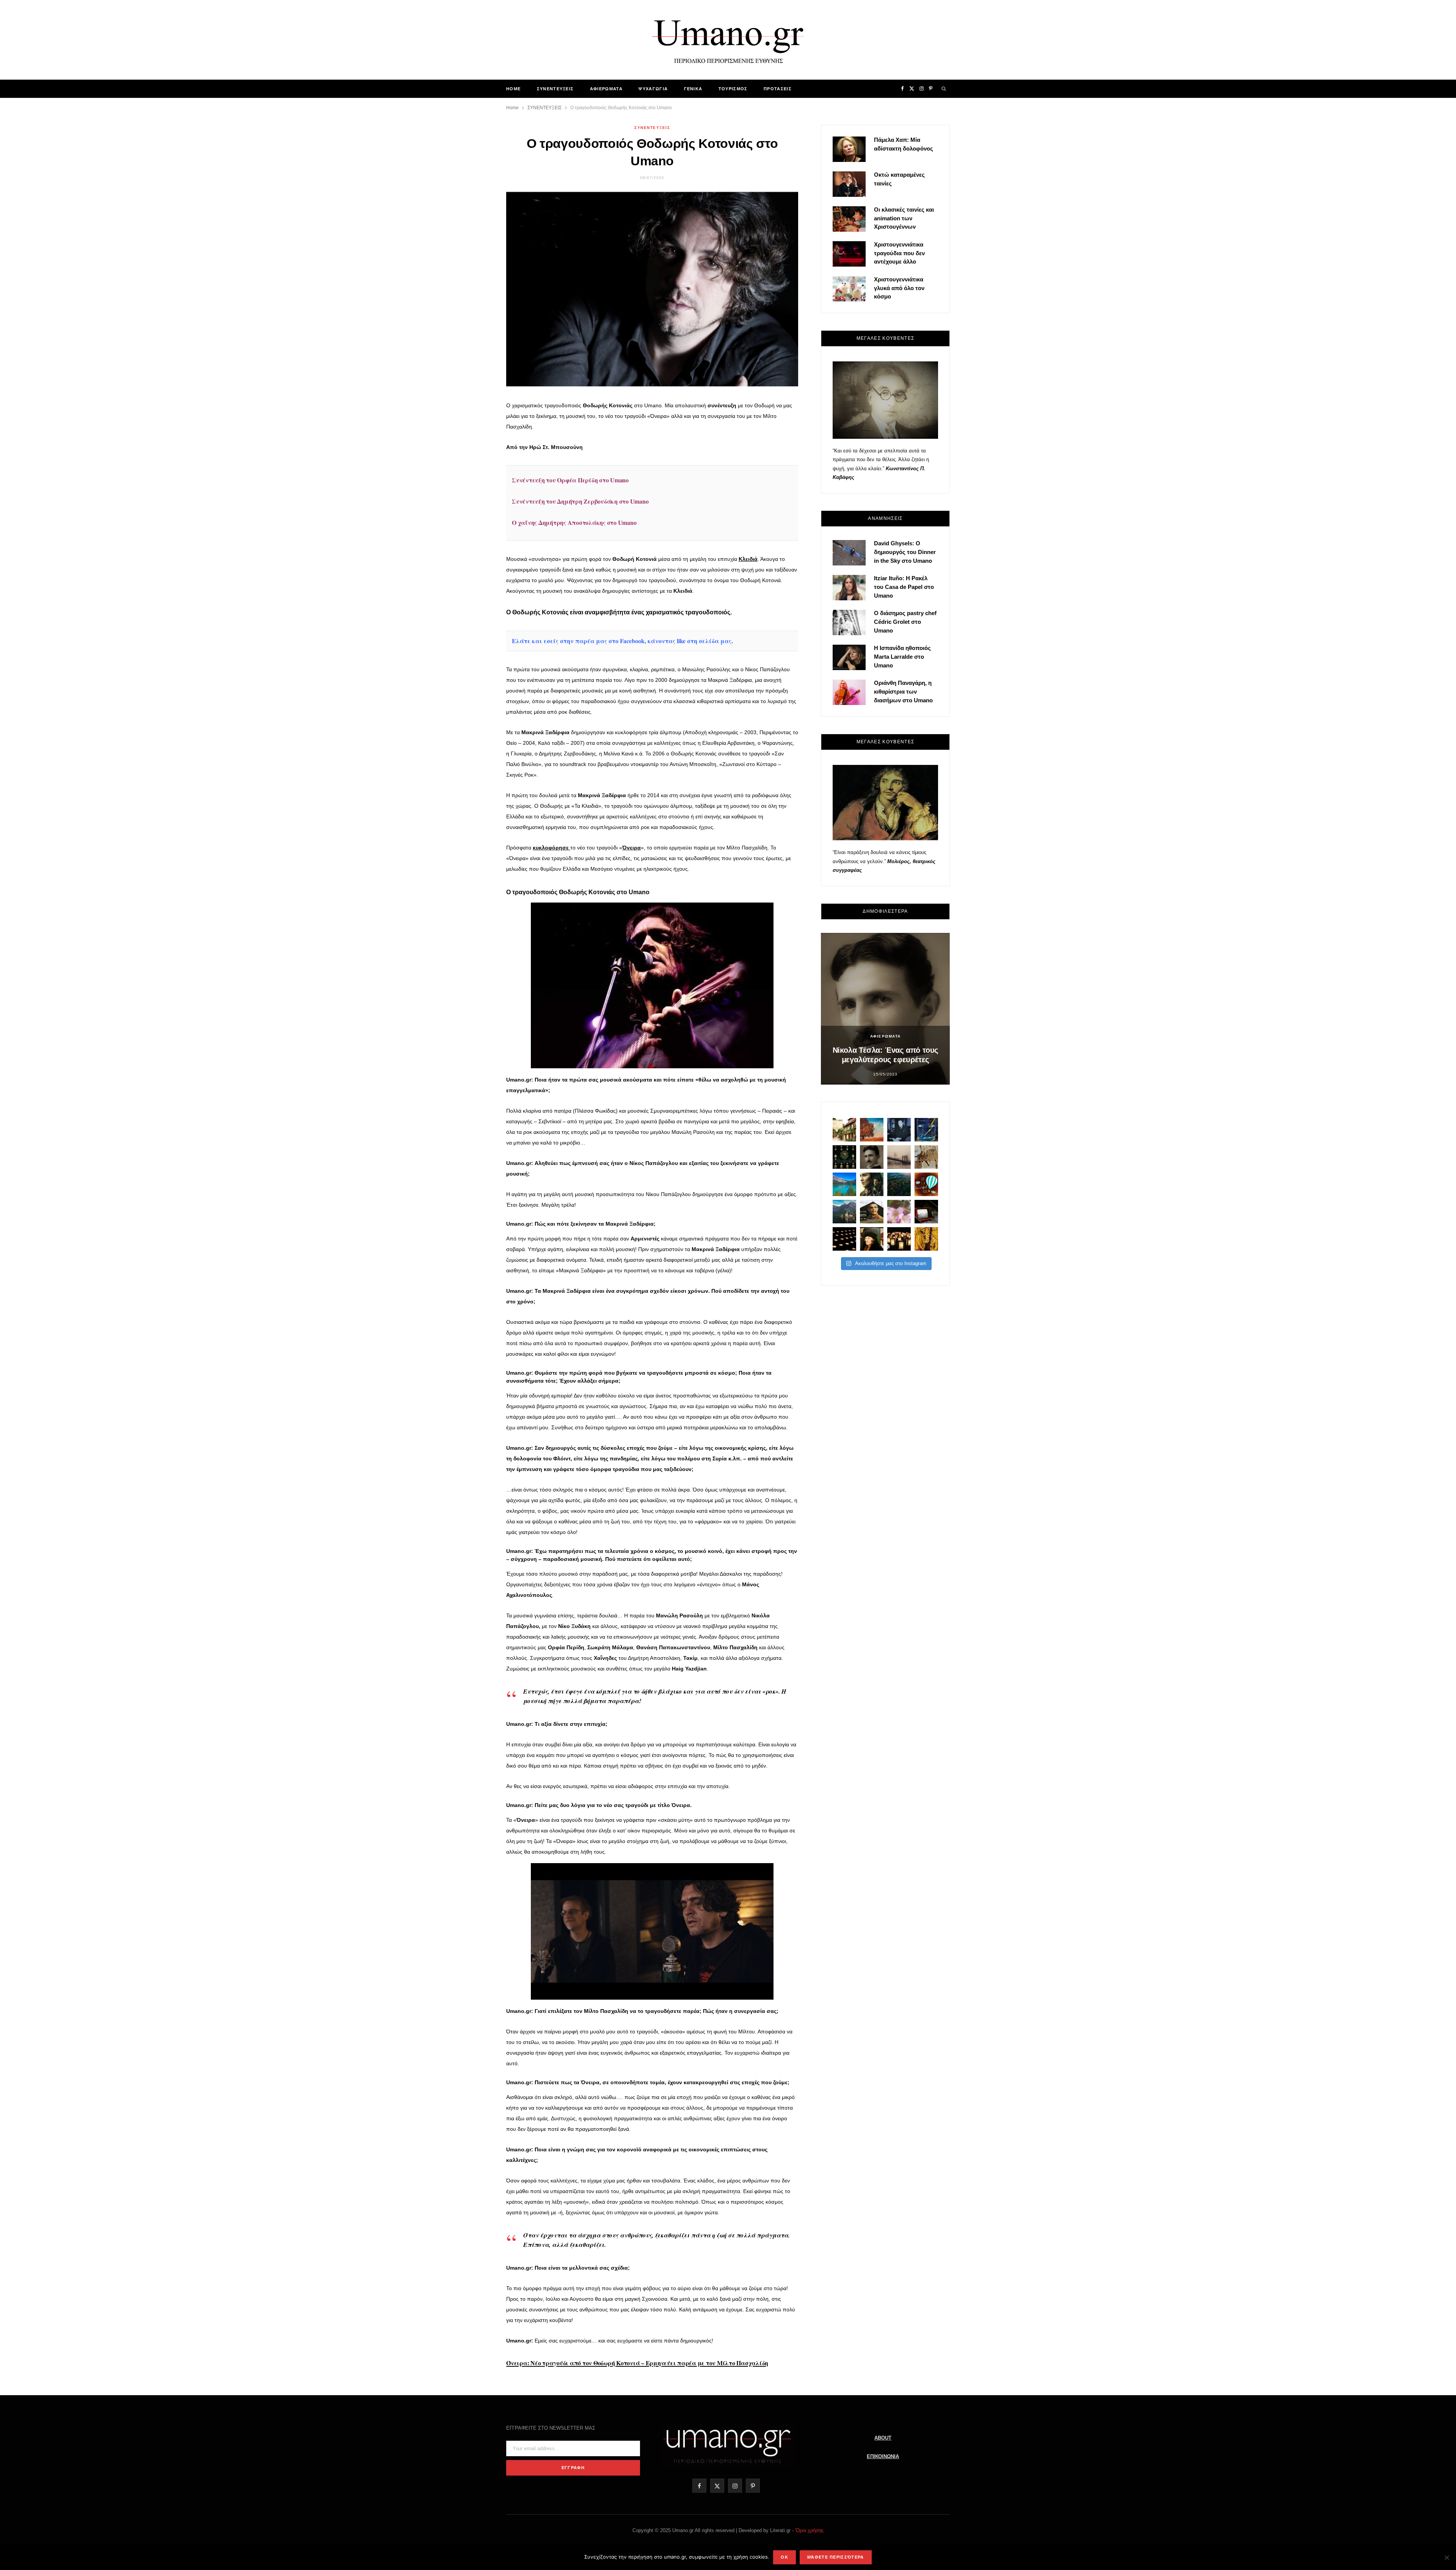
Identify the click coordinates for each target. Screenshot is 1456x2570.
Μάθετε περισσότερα (836, 2557)
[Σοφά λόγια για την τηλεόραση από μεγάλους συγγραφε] (926, 1212)
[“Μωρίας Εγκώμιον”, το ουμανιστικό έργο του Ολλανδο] (872, 1239)
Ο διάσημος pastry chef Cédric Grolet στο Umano (905, 622)
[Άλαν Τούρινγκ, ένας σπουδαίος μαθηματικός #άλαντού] (872, 1212)
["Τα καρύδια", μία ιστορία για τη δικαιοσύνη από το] (872, 1130)
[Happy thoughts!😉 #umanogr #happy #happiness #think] (926, 1184)
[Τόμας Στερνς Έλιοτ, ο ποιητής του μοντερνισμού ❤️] (899, 1130)
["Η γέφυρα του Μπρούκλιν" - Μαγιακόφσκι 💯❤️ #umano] (899, 1157)
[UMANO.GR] (728, 40)
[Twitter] (471, 431)
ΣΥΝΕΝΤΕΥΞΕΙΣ (555, 89)
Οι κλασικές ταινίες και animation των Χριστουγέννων (904, 218)
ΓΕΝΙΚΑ (693, 89)
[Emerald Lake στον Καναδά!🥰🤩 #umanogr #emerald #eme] (844, 1184)
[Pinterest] (471, 451)
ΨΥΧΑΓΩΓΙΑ (653, 89)
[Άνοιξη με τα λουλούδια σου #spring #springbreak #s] (899, 1212)
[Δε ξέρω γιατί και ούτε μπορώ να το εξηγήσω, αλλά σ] (844, 1239)
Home (513, 89)
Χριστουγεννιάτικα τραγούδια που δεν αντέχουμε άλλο (899, 253)
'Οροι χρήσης (809, 2530)
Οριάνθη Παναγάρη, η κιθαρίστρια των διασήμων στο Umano (903, 692)
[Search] (944, 89)
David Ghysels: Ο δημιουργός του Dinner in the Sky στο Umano (905, 552)
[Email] (471, 470)
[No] (1447, 2557)
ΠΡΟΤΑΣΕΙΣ (778, 89)
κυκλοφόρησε (551, 848)
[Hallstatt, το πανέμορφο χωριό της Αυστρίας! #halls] (844, 1212)
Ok (784, 2557)
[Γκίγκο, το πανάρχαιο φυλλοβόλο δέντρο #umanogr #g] (926, 1239)
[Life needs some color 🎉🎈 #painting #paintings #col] (926, 1130)
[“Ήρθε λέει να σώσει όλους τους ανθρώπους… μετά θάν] (899, 1239)
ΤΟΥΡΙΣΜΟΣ (733, 89)
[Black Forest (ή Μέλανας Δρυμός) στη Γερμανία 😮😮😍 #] (899, 1184)
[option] (885, 1009)
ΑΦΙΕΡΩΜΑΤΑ (606, 89)
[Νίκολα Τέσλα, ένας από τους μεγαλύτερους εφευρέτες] (872, 1157)
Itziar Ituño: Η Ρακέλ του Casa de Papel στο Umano (904, 587)
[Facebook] (471, 412)
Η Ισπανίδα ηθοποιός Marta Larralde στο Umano (902, 657)
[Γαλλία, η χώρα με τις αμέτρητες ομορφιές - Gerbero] (844, 1130)
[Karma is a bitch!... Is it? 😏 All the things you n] (844, 1157)
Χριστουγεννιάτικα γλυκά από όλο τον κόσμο (899, 288)
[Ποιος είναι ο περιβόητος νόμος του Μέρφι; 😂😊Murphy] (926, 1157)
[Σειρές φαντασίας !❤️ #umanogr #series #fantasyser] (872, 1184)
